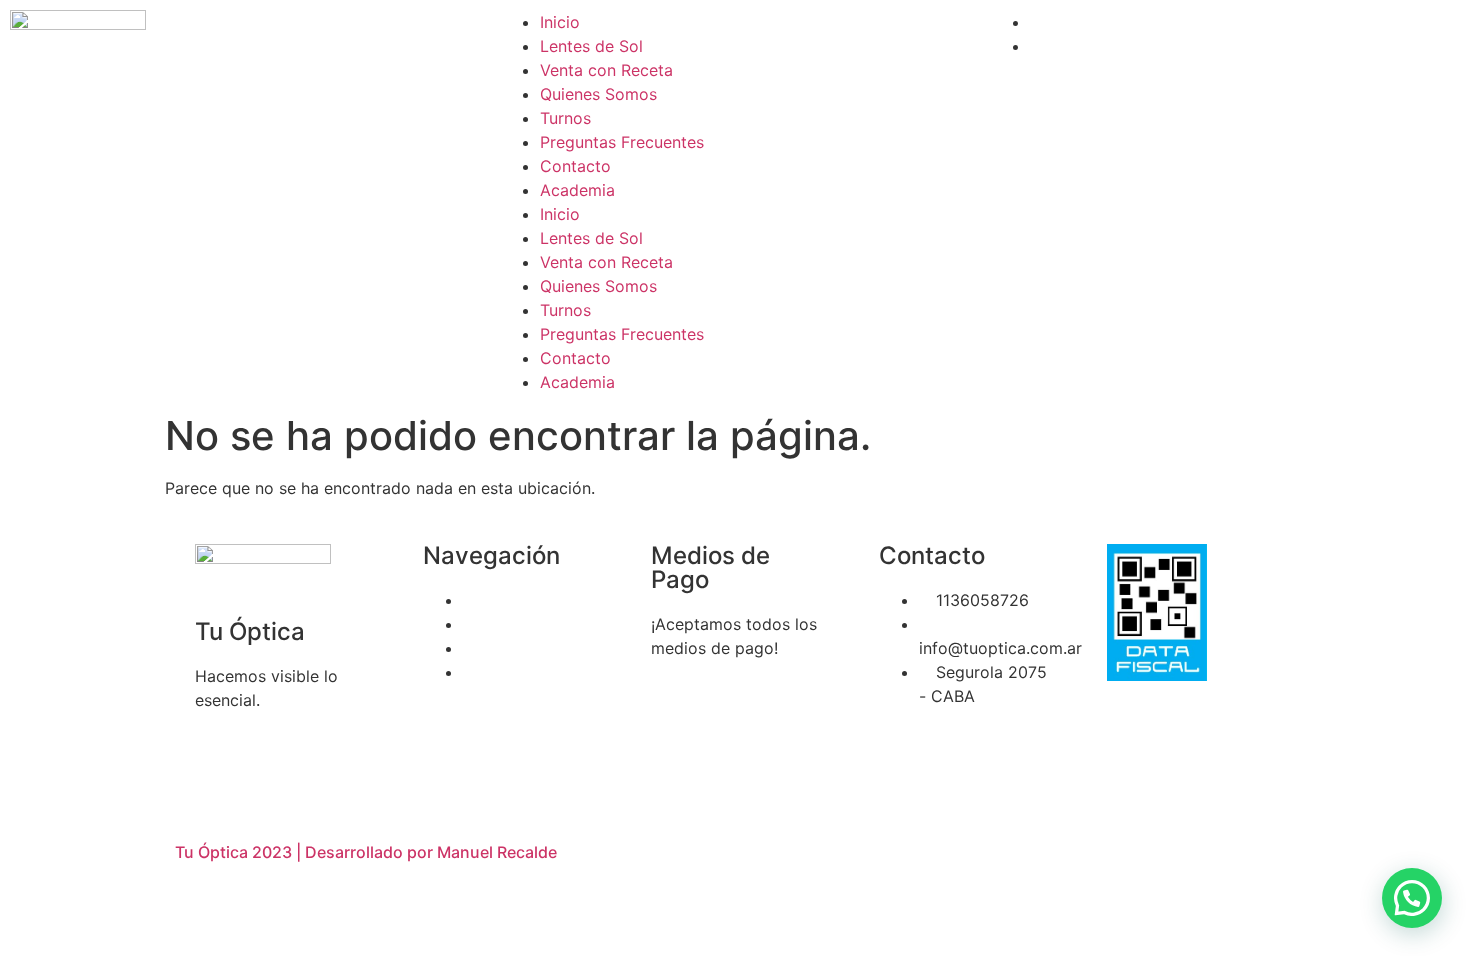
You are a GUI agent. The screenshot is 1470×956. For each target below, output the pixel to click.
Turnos (565, 118)
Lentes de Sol (591, 46)
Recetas (493, 624)
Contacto (575, 166)
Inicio (560, 22)
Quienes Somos (598, 94)
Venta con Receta (606, 70)
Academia (577, 190)
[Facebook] (904, 753)
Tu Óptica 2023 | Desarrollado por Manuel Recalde (366, 852)
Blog (480, 672)
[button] (1412, 898)
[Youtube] (1014, 753)
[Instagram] (959, 753)
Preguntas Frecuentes (622, 142)
